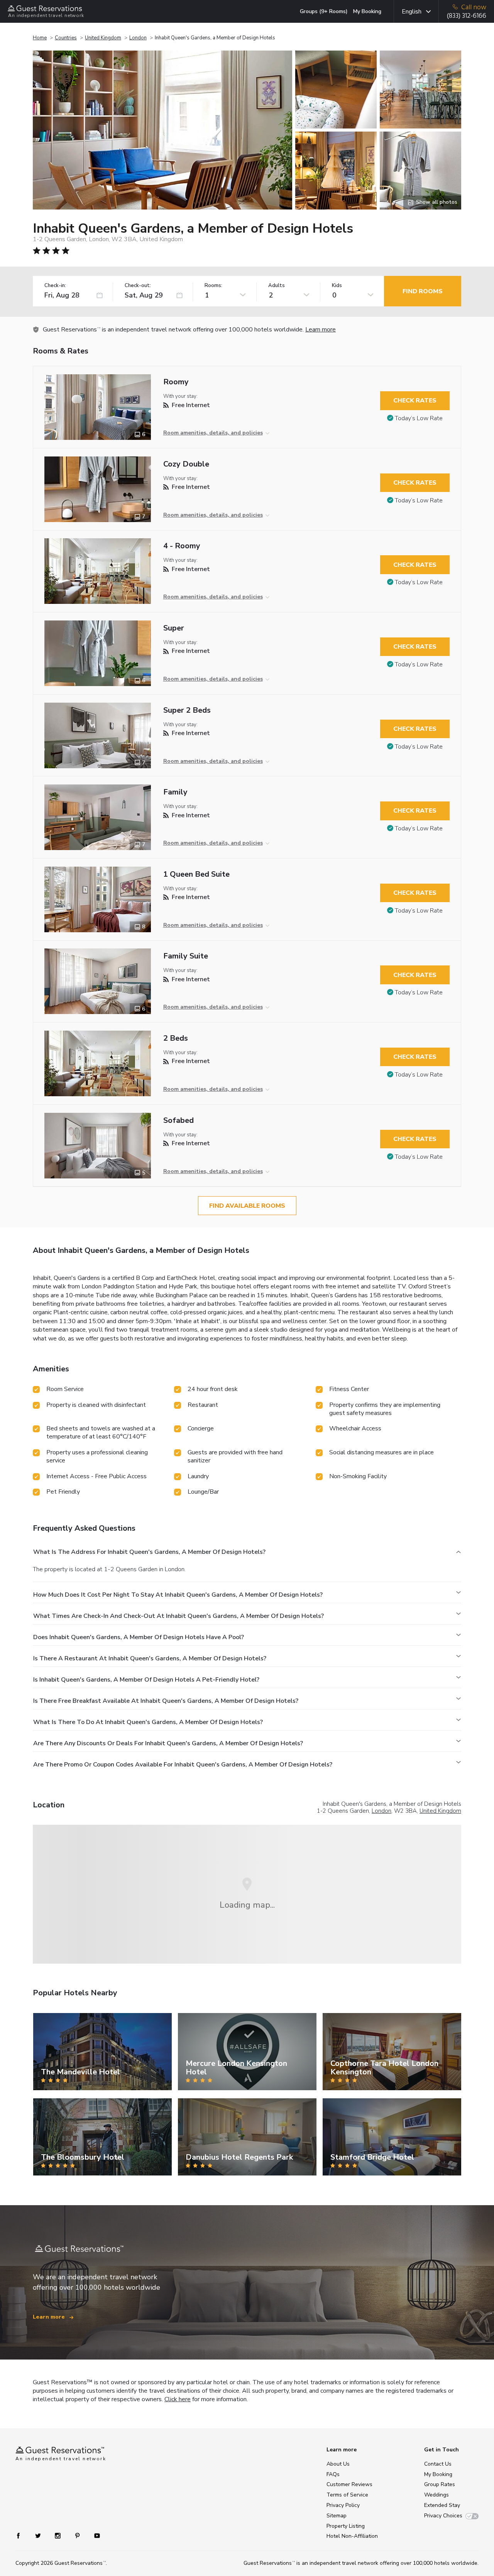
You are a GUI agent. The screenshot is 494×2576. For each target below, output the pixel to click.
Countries (66, 38)
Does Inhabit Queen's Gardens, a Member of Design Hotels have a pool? (139, 1637)
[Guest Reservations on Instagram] (58, 2535)
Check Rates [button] (415, 401)
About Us (338, 2464)
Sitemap (337, 2516)
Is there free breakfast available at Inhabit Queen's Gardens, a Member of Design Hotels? (166, 1701)
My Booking (367, 11)
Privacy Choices (443, 2516)
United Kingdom (103, 38)
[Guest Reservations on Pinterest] (78, 2535)
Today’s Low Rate (419, 418)
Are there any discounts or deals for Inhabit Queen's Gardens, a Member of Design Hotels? (168, 1743)
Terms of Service (347, 2495)
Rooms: (213, 286)
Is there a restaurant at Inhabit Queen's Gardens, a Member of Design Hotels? (150, 1658)
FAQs (333, 2474)
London (138, 38)
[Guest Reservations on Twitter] (39, 2535)
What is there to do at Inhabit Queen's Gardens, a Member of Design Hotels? (148, 1722)
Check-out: (138, 286)
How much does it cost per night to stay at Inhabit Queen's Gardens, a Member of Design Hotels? (178, 1595)
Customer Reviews (349, 2484)
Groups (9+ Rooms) (324, 11)
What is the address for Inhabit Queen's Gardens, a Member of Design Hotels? (149, 1552)
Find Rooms (423, 291)
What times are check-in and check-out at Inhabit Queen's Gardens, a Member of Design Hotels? (178, 1616)
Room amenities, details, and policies (213, 433)
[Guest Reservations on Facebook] (22, 2535)
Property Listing (346, 2526)
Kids (337, 286)
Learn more (321, 330)
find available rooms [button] (247, 1206)
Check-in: (55, 286)
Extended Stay (442, 2505)
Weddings (436, 2495)
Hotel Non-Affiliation (352, 2536)
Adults (277, 286)
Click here (178, 2399)
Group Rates (440, 2484)
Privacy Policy (343, 2505)
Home (40, 38)
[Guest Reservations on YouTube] (94, 2535)
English (412, 12)
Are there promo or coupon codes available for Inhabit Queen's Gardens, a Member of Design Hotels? (183, 1765)
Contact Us (438, 2464)
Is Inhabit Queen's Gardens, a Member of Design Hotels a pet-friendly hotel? (146, 1680)
